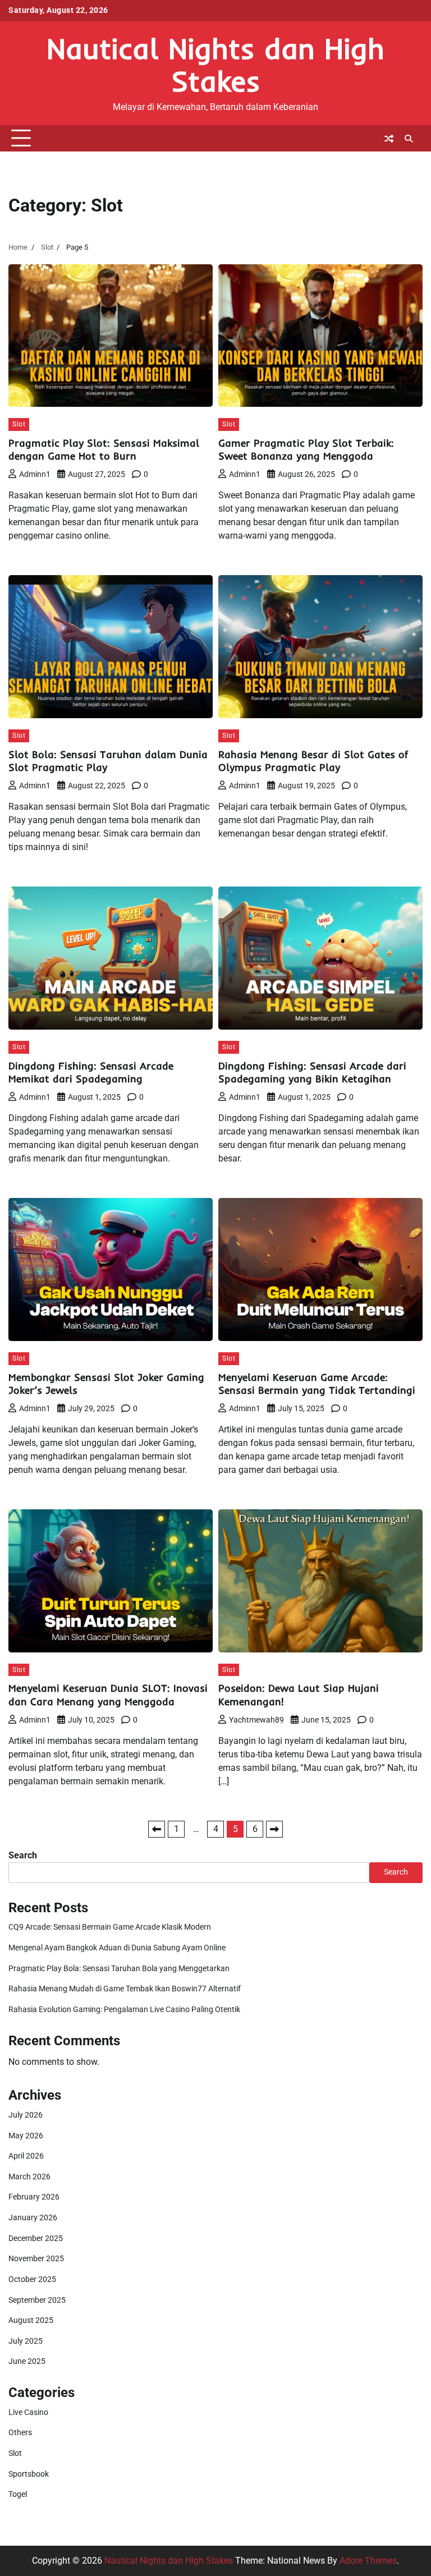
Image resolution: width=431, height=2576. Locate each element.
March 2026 (29, 2177)
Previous (157, 1829)
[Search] (409, 139)
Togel (18, 2494)
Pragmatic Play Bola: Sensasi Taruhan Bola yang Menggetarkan (119, 1969)
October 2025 (32, 2279)
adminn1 (35, 474)
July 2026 (26, 2115)
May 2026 (26, 2136)
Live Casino (28, 2412)
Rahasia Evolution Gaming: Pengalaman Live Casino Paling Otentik (124, 2010)
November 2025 (36, 2259)
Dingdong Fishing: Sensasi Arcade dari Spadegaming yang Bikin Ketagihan (312, 1073)
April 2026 (26, 2156)
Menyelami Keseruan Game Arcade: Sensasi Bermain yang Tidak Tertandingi (317, 1384)
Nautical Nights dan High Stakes (215, 65)
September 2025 (37, 2300)
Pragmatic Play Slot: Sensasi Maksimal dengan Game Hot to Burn (104, 450)
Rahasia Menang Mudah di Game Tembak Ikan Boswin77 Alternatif (125, 1989)
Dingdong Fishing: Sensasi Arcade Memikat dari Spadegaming (91, 1073)
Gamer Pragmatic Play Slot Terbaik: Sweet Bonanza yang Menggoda (306, 450)
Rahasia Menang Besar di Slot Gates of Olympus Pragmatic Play (313, 761)
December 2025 (36, 2238)
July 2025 (26, 2341)
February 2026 (34, 2197)
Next (274, 1829)
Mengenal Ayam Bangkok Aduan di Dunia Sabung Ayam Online (117, 1948)
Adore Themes (368, 2561)
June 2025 (27, 2361)
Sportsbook (29, 2474)
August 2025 (31, 2320)
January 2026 (33, 2218)
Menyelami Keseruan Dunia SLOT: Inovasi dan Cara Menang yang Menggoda (108, 1695)
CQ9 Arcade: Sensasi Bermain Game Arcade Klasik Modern (110, 1927)
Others (20, 2433)
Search (23, 1855)
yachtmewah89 (256, 1720)
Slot (19, 424)
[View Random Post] (389, 139)
